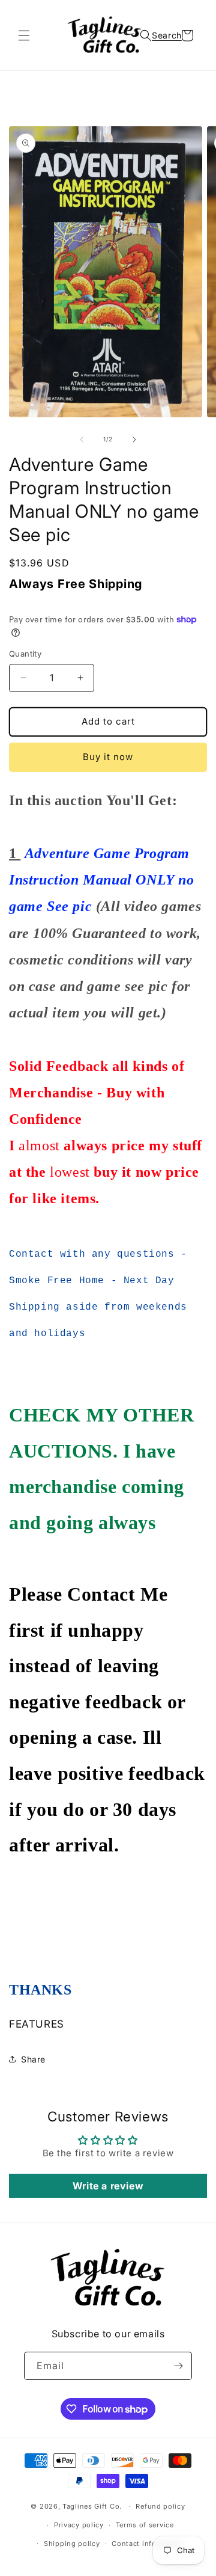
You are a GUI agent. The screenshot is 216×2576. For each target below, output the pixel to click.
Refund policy (160, 2506)
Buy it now (108, 757)
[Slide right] (134, 440)
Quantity (25, 654)
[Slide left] (82, 440)
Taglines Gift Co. (92, 2506)
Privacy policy (79, 2525)
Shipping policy (72, 2544)
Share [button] (33, 2059)
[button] (24, 35)
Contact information (148, 2544)
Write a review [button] (108, 2186)
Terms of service (145, 2525)
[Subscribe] (178, 2366)
